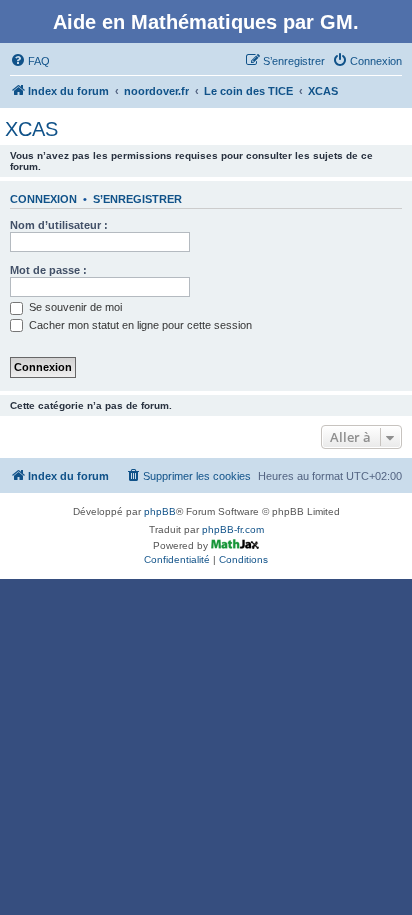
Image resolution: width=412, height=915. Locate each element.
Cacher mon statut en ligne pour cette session (139, 325)
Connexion (43, 199)
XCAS (31, 129)
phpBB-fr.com (233, 529)
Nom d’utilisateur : (59, 225)
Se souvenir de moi (74, 307)
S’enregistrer (137, 199)
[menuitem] (30, 61)
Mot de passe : (48, 270)
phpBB (160, 511)
